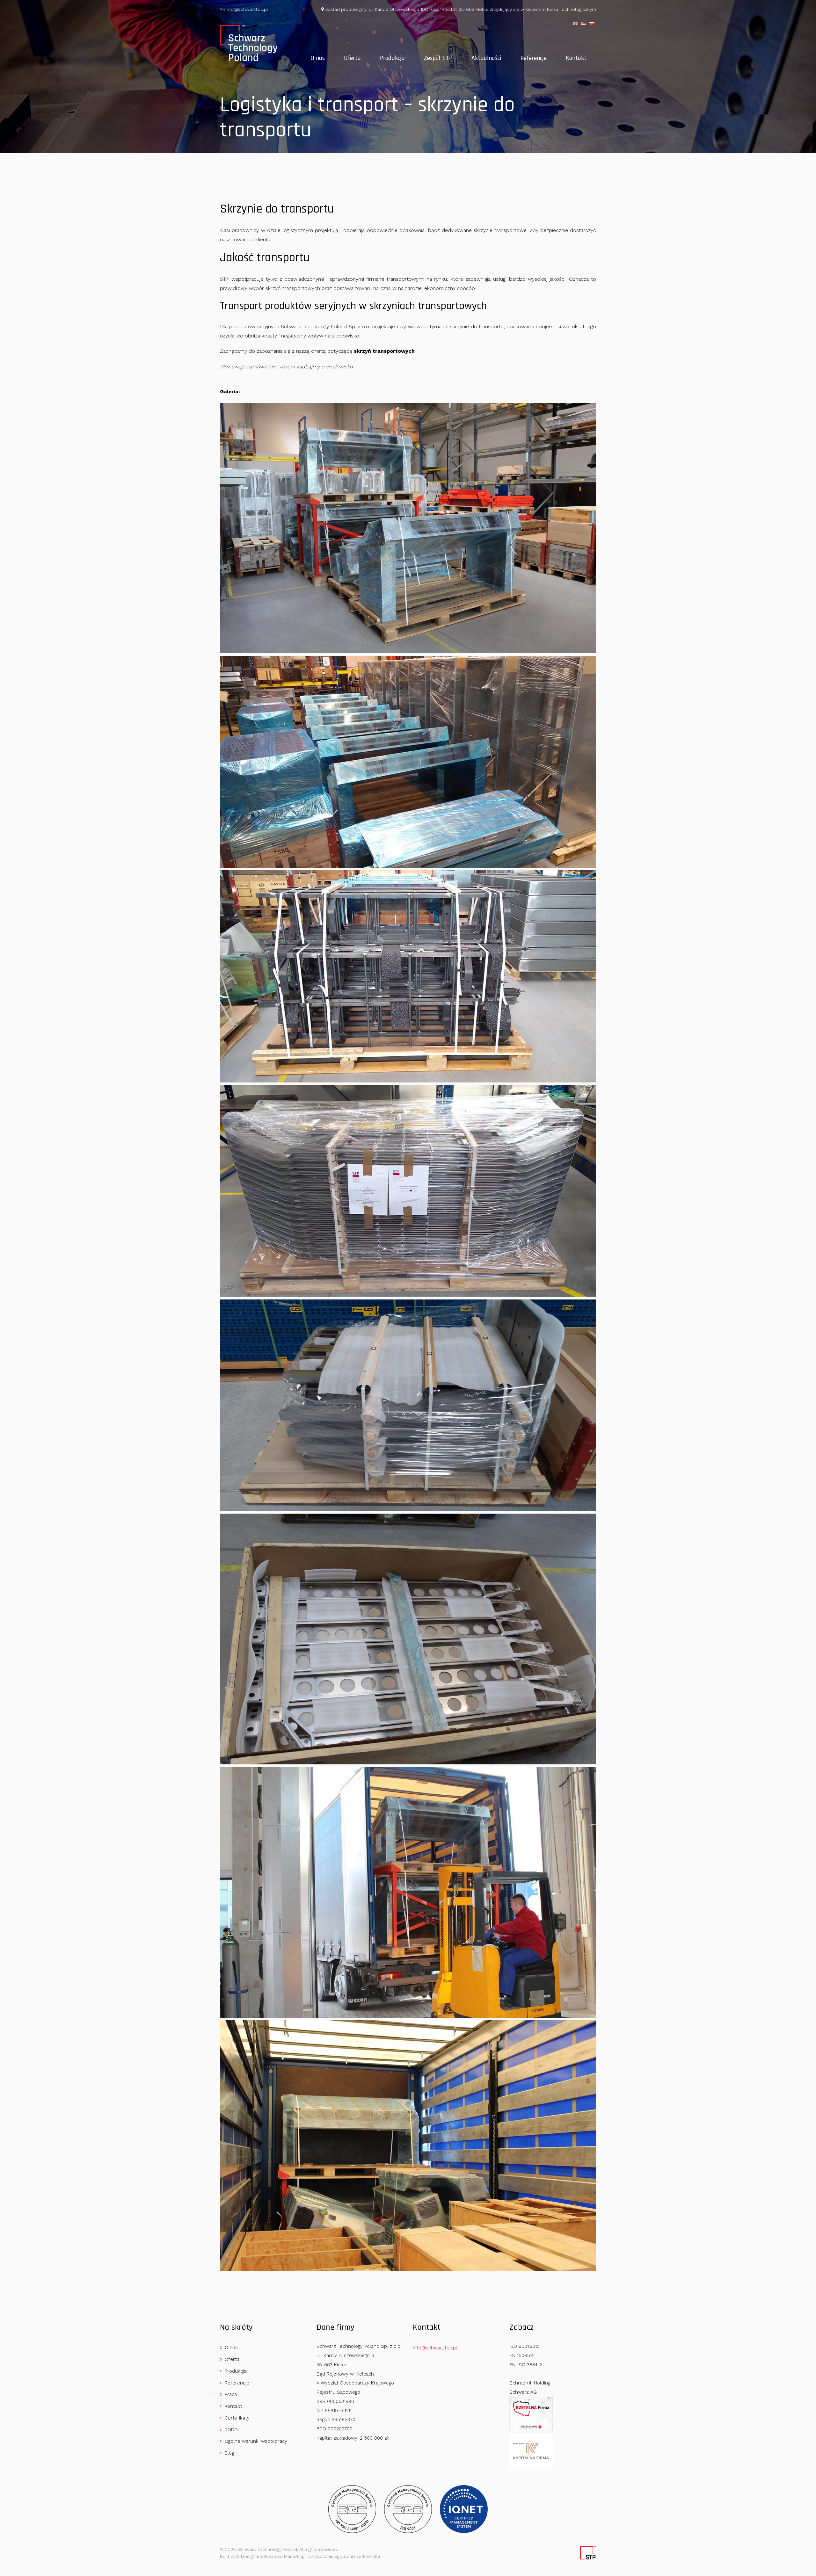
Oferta (352, 58)
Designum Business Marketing (273, 2556)
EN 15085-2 (522, 2355)
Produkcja (392, 58)
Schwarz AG (523, 2392)
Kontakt (576, 58)
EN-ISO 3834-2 (526, 2365)
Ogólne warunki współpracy (256, 2441)
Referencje (534, 58)
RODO (231, 2430)
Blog (229, 2453)
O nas (318, 58)
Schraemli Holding (530, 2383)
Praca (231, 2394)
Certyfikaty (237, 2418)
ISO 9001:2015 (525, 2346)
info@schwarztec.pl (246, 9)
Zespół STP (438, 58)
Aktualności (486, 58)
